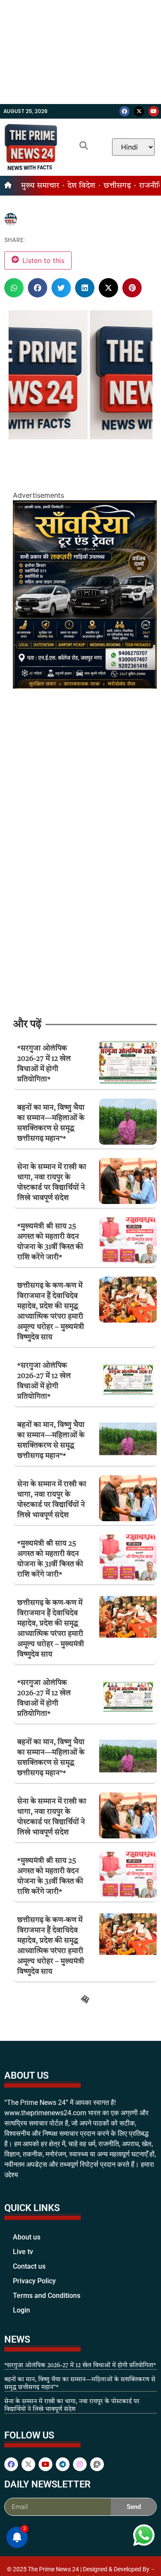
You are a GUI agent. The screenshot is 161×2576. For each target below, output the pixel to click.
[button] (14, 288)
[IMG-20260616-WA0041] (85, 686)
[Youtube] (154, 111)
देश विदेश (81, 186)
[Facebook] (125, 111)
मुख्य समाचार (40, 186)
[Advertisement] (80, 52)
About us (27, 2554)
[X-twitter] (139, 111)
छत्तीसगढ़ (117, 186)
